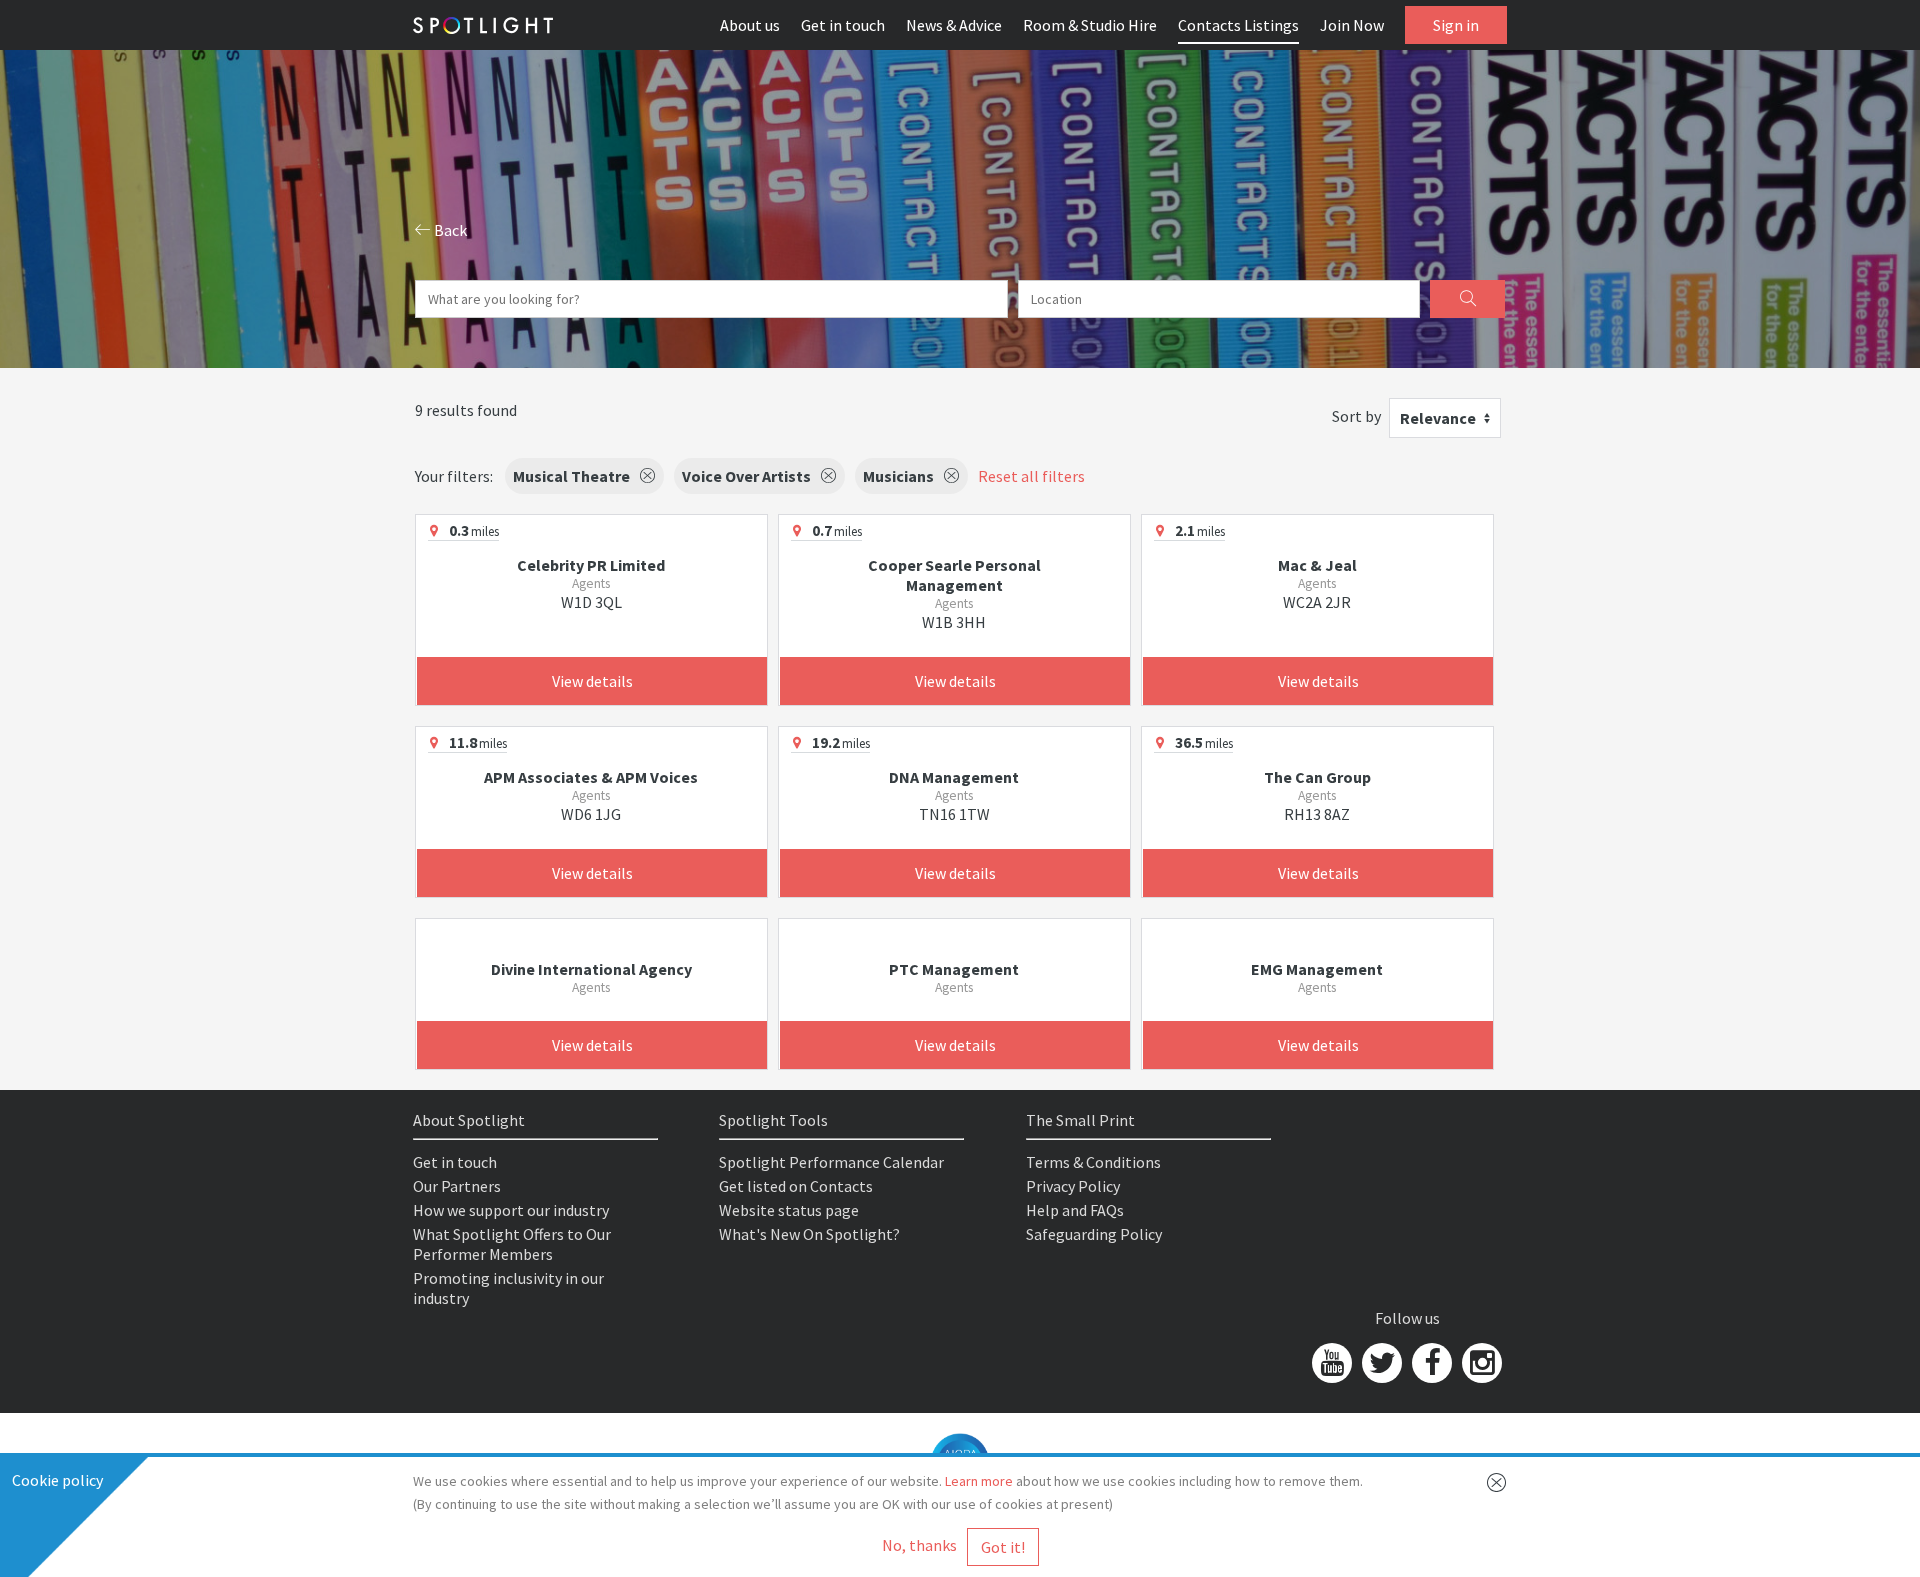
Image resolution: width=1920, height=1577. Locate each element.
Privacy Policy (1073, 1186)
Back (449, 230)
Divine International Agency (591, 969)
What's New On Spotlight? (809, 1234)
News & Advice (954, 25)
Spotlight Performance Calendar (831, 1162)
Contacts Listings (1238, 25)
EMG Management (1317, 969)
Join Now (1352, 25)
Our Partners (457, 1186)
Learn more (979, 1481)
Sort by (1356, 416)
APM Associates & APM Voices (591, 777)
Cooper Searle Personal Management (954, 575)
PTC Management (954, 969)
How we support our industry (511, 1210)
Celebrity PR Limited (591, 565)
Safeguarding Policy (1094, 1234)
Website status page (789, 1210)
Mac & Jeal (1317, 565)
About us (750, 25)
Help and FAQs (1075, 1210)
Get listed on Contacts (796, 1186)
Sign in (1456, 25)
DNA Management (954, 777)
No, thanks (919, 1545)
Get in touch (843, 25)
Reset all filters (1031, 476)
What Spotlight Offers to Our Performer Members (512, 1244)
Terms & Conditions (1093, 1162)
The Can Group (1317, 777)
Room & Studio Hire (1090, 25)
